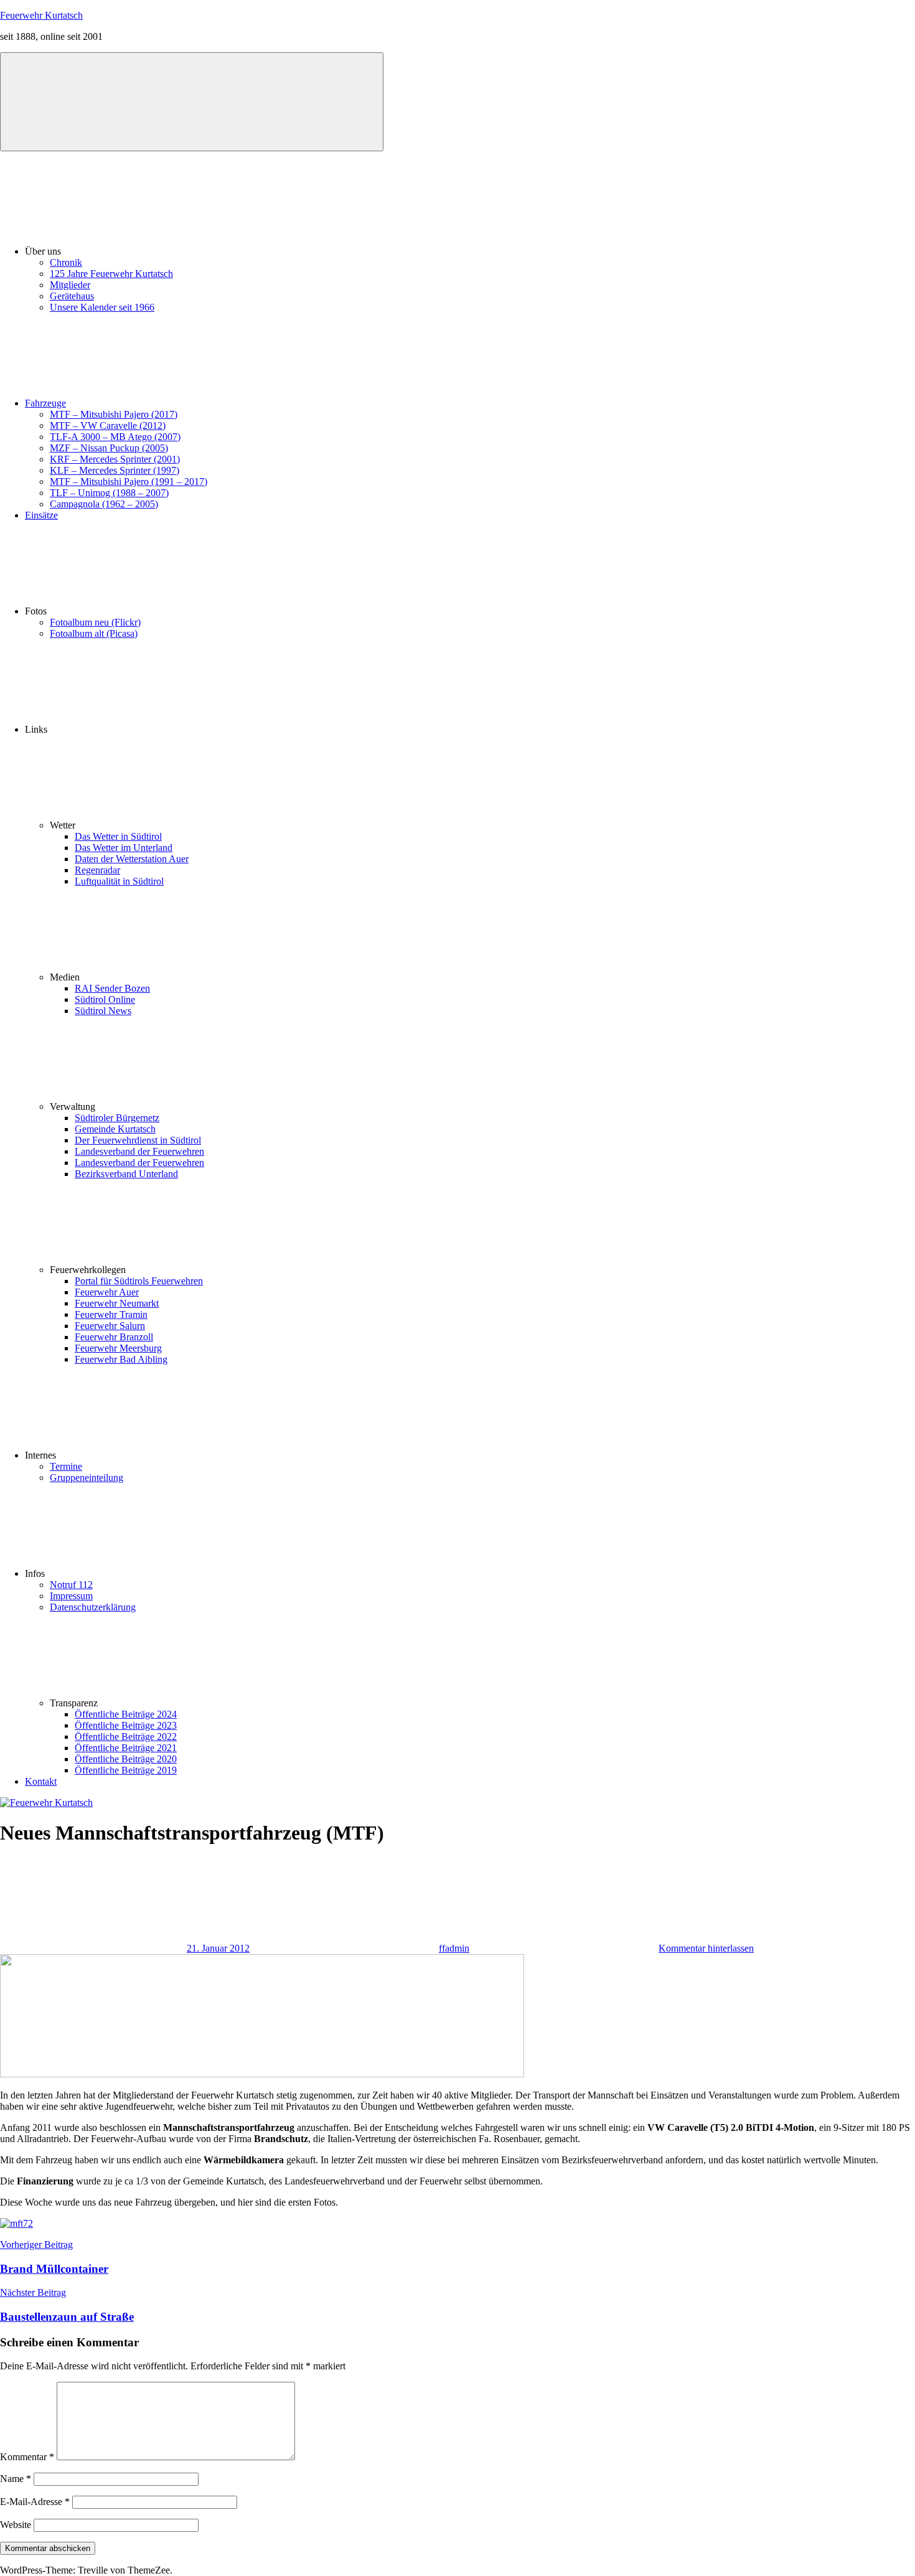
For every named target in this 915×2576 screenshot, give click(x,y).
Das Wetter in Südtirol (118, 836)
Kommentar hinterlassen (706, 1948)
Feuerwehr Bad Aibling (121, 1359)
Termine (66, 1466)
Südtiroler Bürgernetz (117, 1118)
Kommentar (27, 2457)
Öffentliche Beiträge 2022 (126, 1737)
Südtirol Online (105, 999)
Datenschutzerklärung (93, 1607)
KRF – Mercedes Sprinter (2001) (115, 459)
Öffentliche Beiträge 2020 (126, 1759)
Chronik (66, 262)
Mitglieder (70, 285)
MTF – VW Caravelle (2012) (108, 425)
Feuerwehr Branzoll (114, 1337)
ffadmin (454, 1948)
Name (16, 2479)
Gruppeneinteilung (87, 1478)
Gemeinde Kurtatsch (115, 1129)
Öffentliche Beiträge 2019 (126, 1770)
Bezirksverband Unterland (126, 1174)
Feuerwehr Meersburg (118, 1348)
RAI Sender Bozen (112, 988)
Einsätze (41, 515)
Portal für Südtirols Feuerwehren (139, 1281)
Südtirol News (103, 1011)
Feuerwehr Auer (107, 1292)
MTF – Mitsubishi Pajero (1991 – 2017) (129, 482)
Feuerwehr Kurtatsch (41, 15)
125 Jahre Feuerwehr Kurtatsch (111, 274)
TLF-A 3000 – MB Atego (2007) (115, 437)
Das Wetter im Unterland (124, 848)
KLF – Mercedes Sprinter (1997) (115, 470)
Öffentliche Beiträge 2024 (126, 1714)
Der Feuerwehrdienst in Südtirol (138, 1140)
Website (16, 2525)
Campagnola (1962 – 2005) (104, 504)
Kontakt (41, 1781)
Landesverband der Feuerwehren (139, 1151)
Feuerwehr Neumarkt (117, 1303)
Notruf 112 (71, 1585)
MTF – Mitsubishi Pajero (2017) (114, 414)
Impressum (71, 1596)
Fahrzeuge (45, 403)
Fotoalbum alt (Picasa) (94, 633)
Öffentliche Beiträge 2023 (126, 1725)
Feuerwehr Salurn (110, 1326)
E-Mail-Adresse (35, 2502)
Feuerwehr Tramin (111, 1314)
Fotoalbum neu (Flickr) (95, 622)
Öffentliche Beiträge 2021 (126, 1748)
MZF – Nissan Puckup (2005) (109, 448)
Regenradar (97, 870)
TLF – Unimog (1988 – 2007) (109, 493)
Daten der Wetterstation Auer (132, 859)
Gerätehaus (72, 296)
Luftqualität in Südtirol (119, 881)
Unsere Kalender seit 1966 (102, 307)
